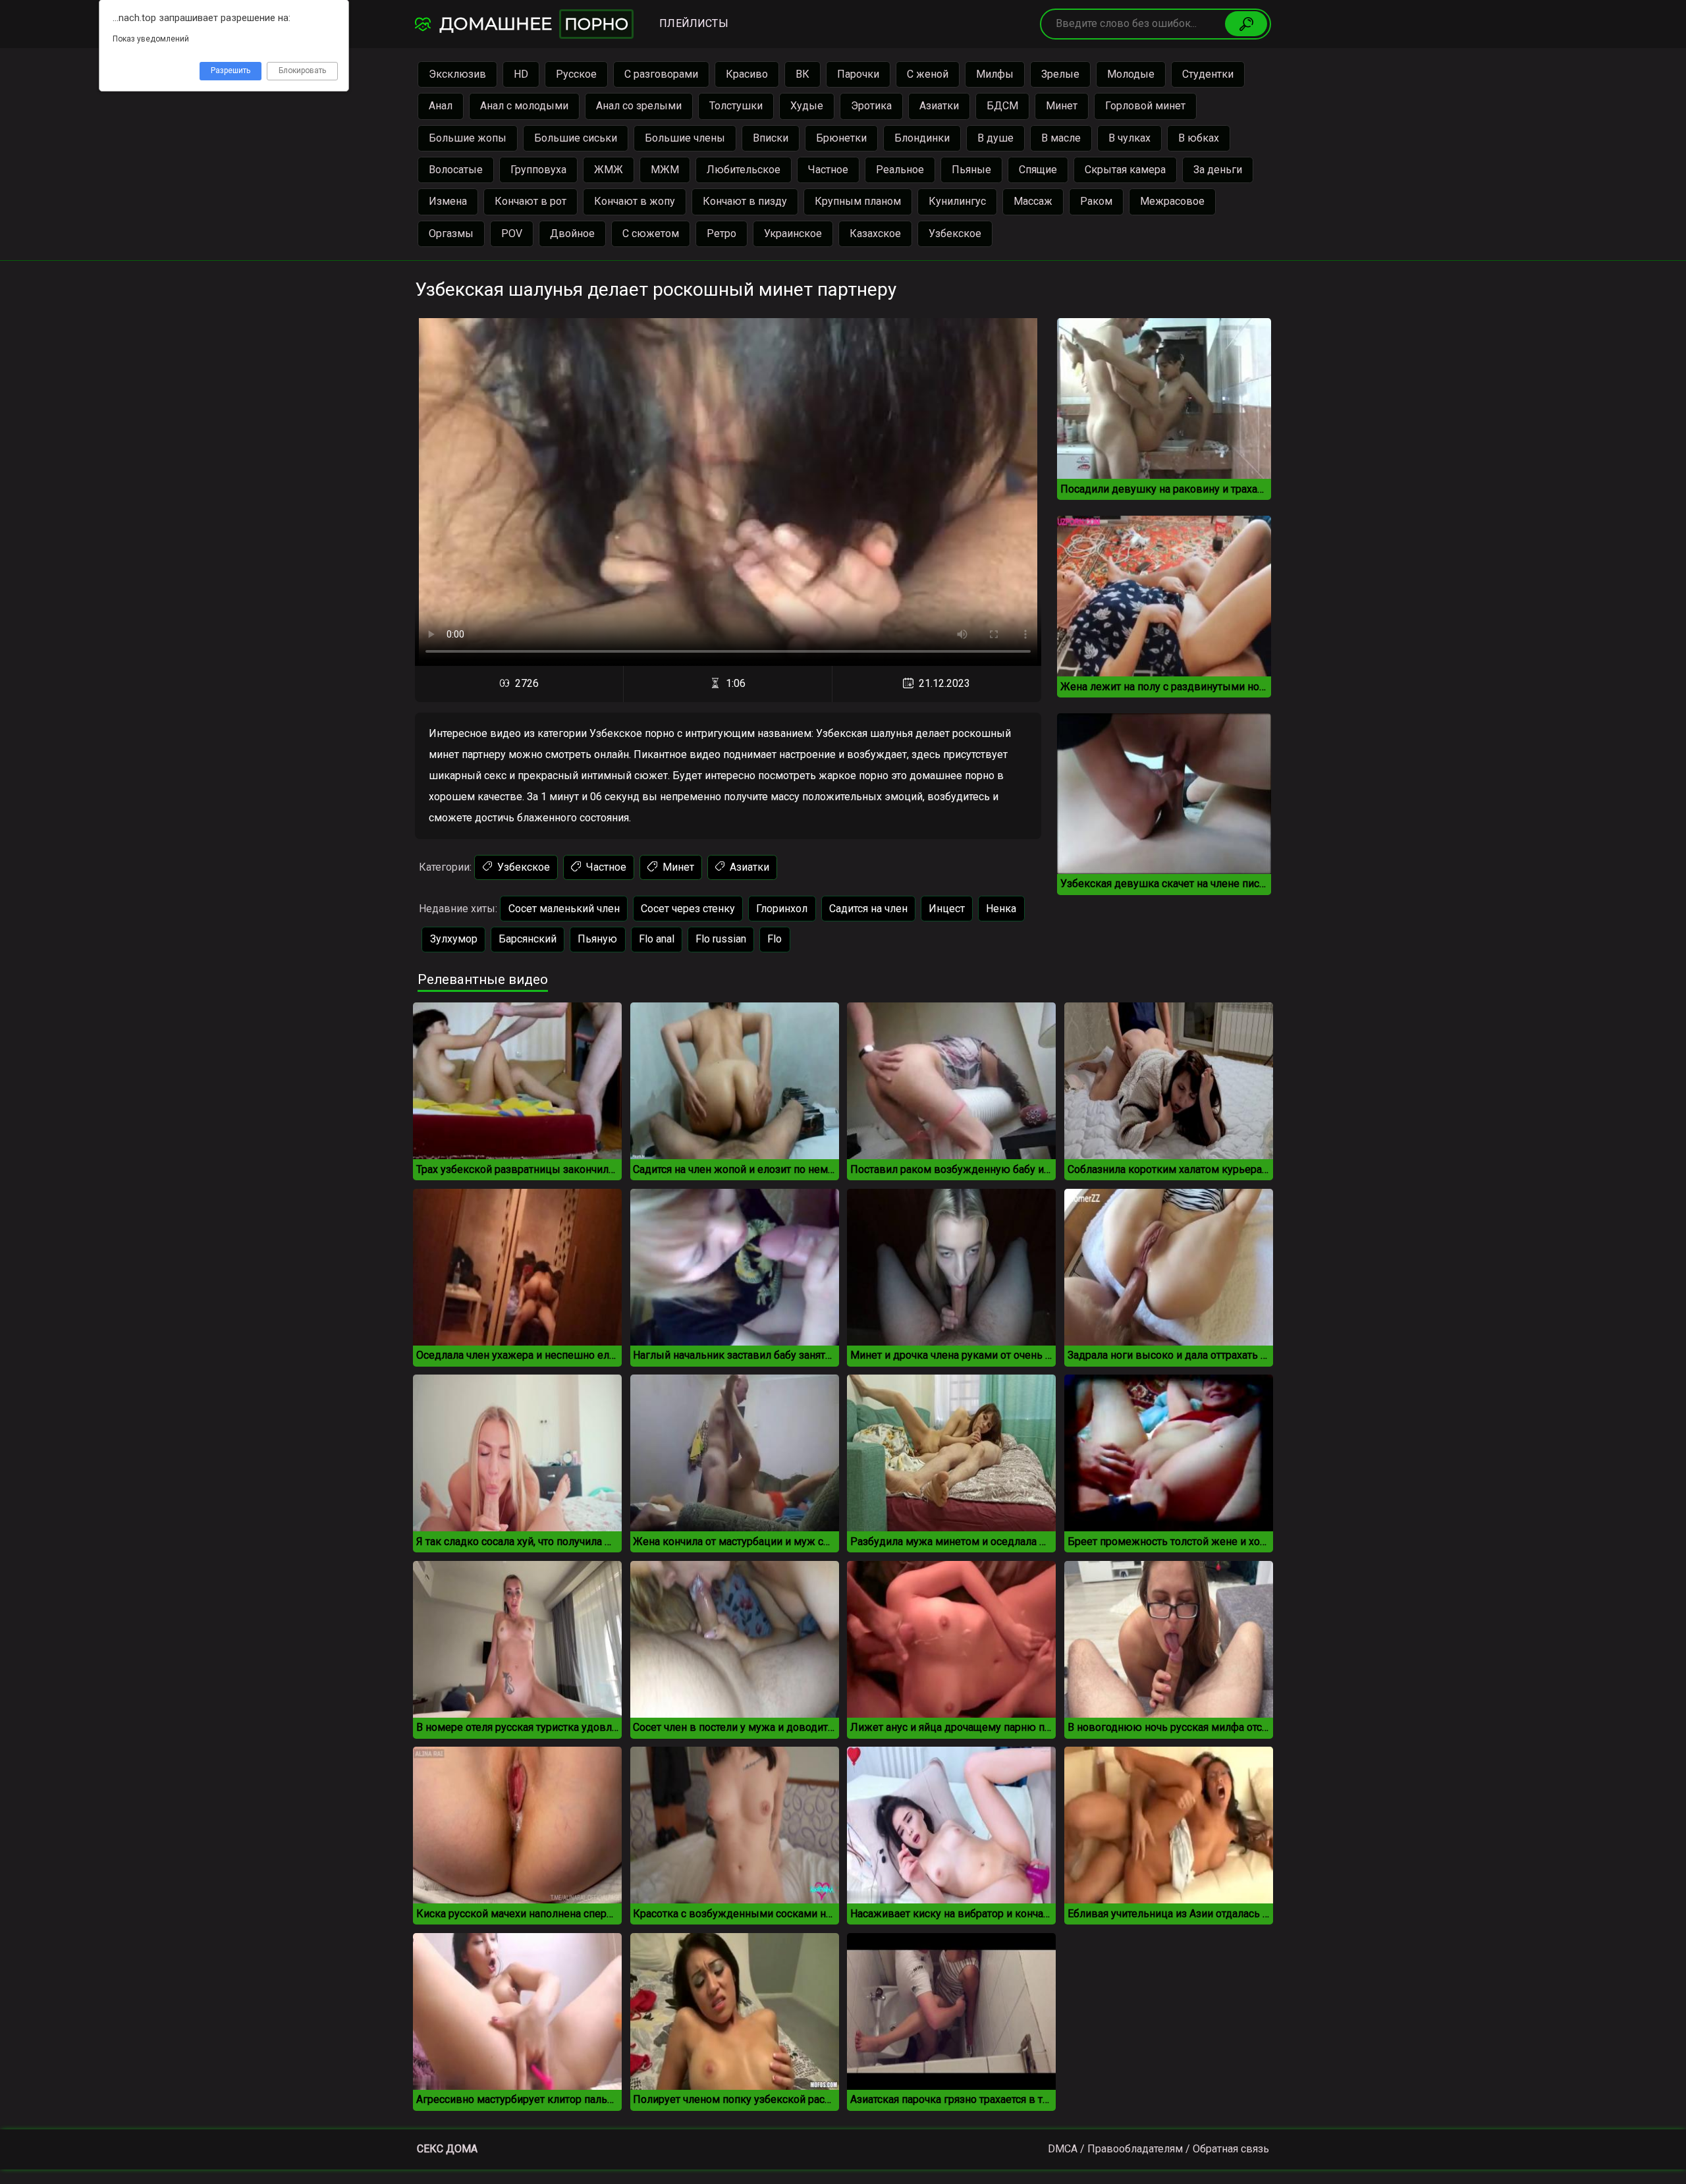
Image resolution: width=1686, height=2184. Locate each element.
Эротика (871, 106)
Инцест (947, 909)
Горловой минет (1145, 106)
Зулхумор (454, 939)
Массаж (1033, 201)
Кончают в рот (530, 201)
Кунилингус (957, 201)
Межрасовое (1172, 201)
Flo (775, 939)
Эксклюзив (457, 74)
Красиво (747, 74)
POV (512, 233)
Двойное (572, 233)
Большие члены (685, 138)
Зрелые (1060, 74)
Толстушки (736, 106)
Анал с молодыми (524, 106)
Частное (828, 170)
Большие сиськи (576, 138)
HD (521, 74)
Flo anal (657, 939)
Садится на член (868, 909)
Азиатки (939, 106)
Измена (448, 201)
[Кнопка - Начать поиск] (1246, 24)
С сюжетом (651, 233)
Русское (576, 74)
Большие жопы (468, 138)
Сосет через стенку (688, 909)
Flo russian (721, 939)
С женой (928, 74)
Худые (807, 106)
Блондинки (922, 138)
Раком (1096, 201)
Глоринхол (782, 909)
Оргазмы (451, 233)
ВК (802, 74)
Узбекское (955, 233)
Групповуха (538, 170)
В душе (995, 138)
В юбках (1199, 138)
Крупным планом (858, 201)
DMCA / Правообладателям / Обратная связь (1158, 2149)
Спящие (1038, 170)
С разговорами (661, 74)
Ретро (721, 233)
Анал (441, 106)
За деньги (1218, 170)
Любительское (744, 170)
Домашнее (531, 24)
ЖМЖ (609, 170)
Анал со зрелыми (639, 106)
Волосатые (456, 170)
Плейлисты (693, 23)
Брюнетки (841, 138)
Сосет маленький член (564, 909)
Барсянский (528, 939)
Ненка (1001, 909)
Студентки (1208, 74)
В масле (1061, 138)
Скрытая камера (1125, 170)
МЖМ (665, 170)
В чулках (1129, 138)
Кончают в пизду (745, 201)
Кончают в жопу (635, 201)
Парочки (858, 74)
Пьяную (597, 939)
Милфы (995, 74)
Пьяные (971, 170)
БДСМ (1002, 106)
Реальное (900, 170)
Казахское (875, 233)
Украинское (793, 233)
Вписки (771, 138)
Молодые (1131, 74)
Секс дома (447, 2149)
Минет (1062, 106)
